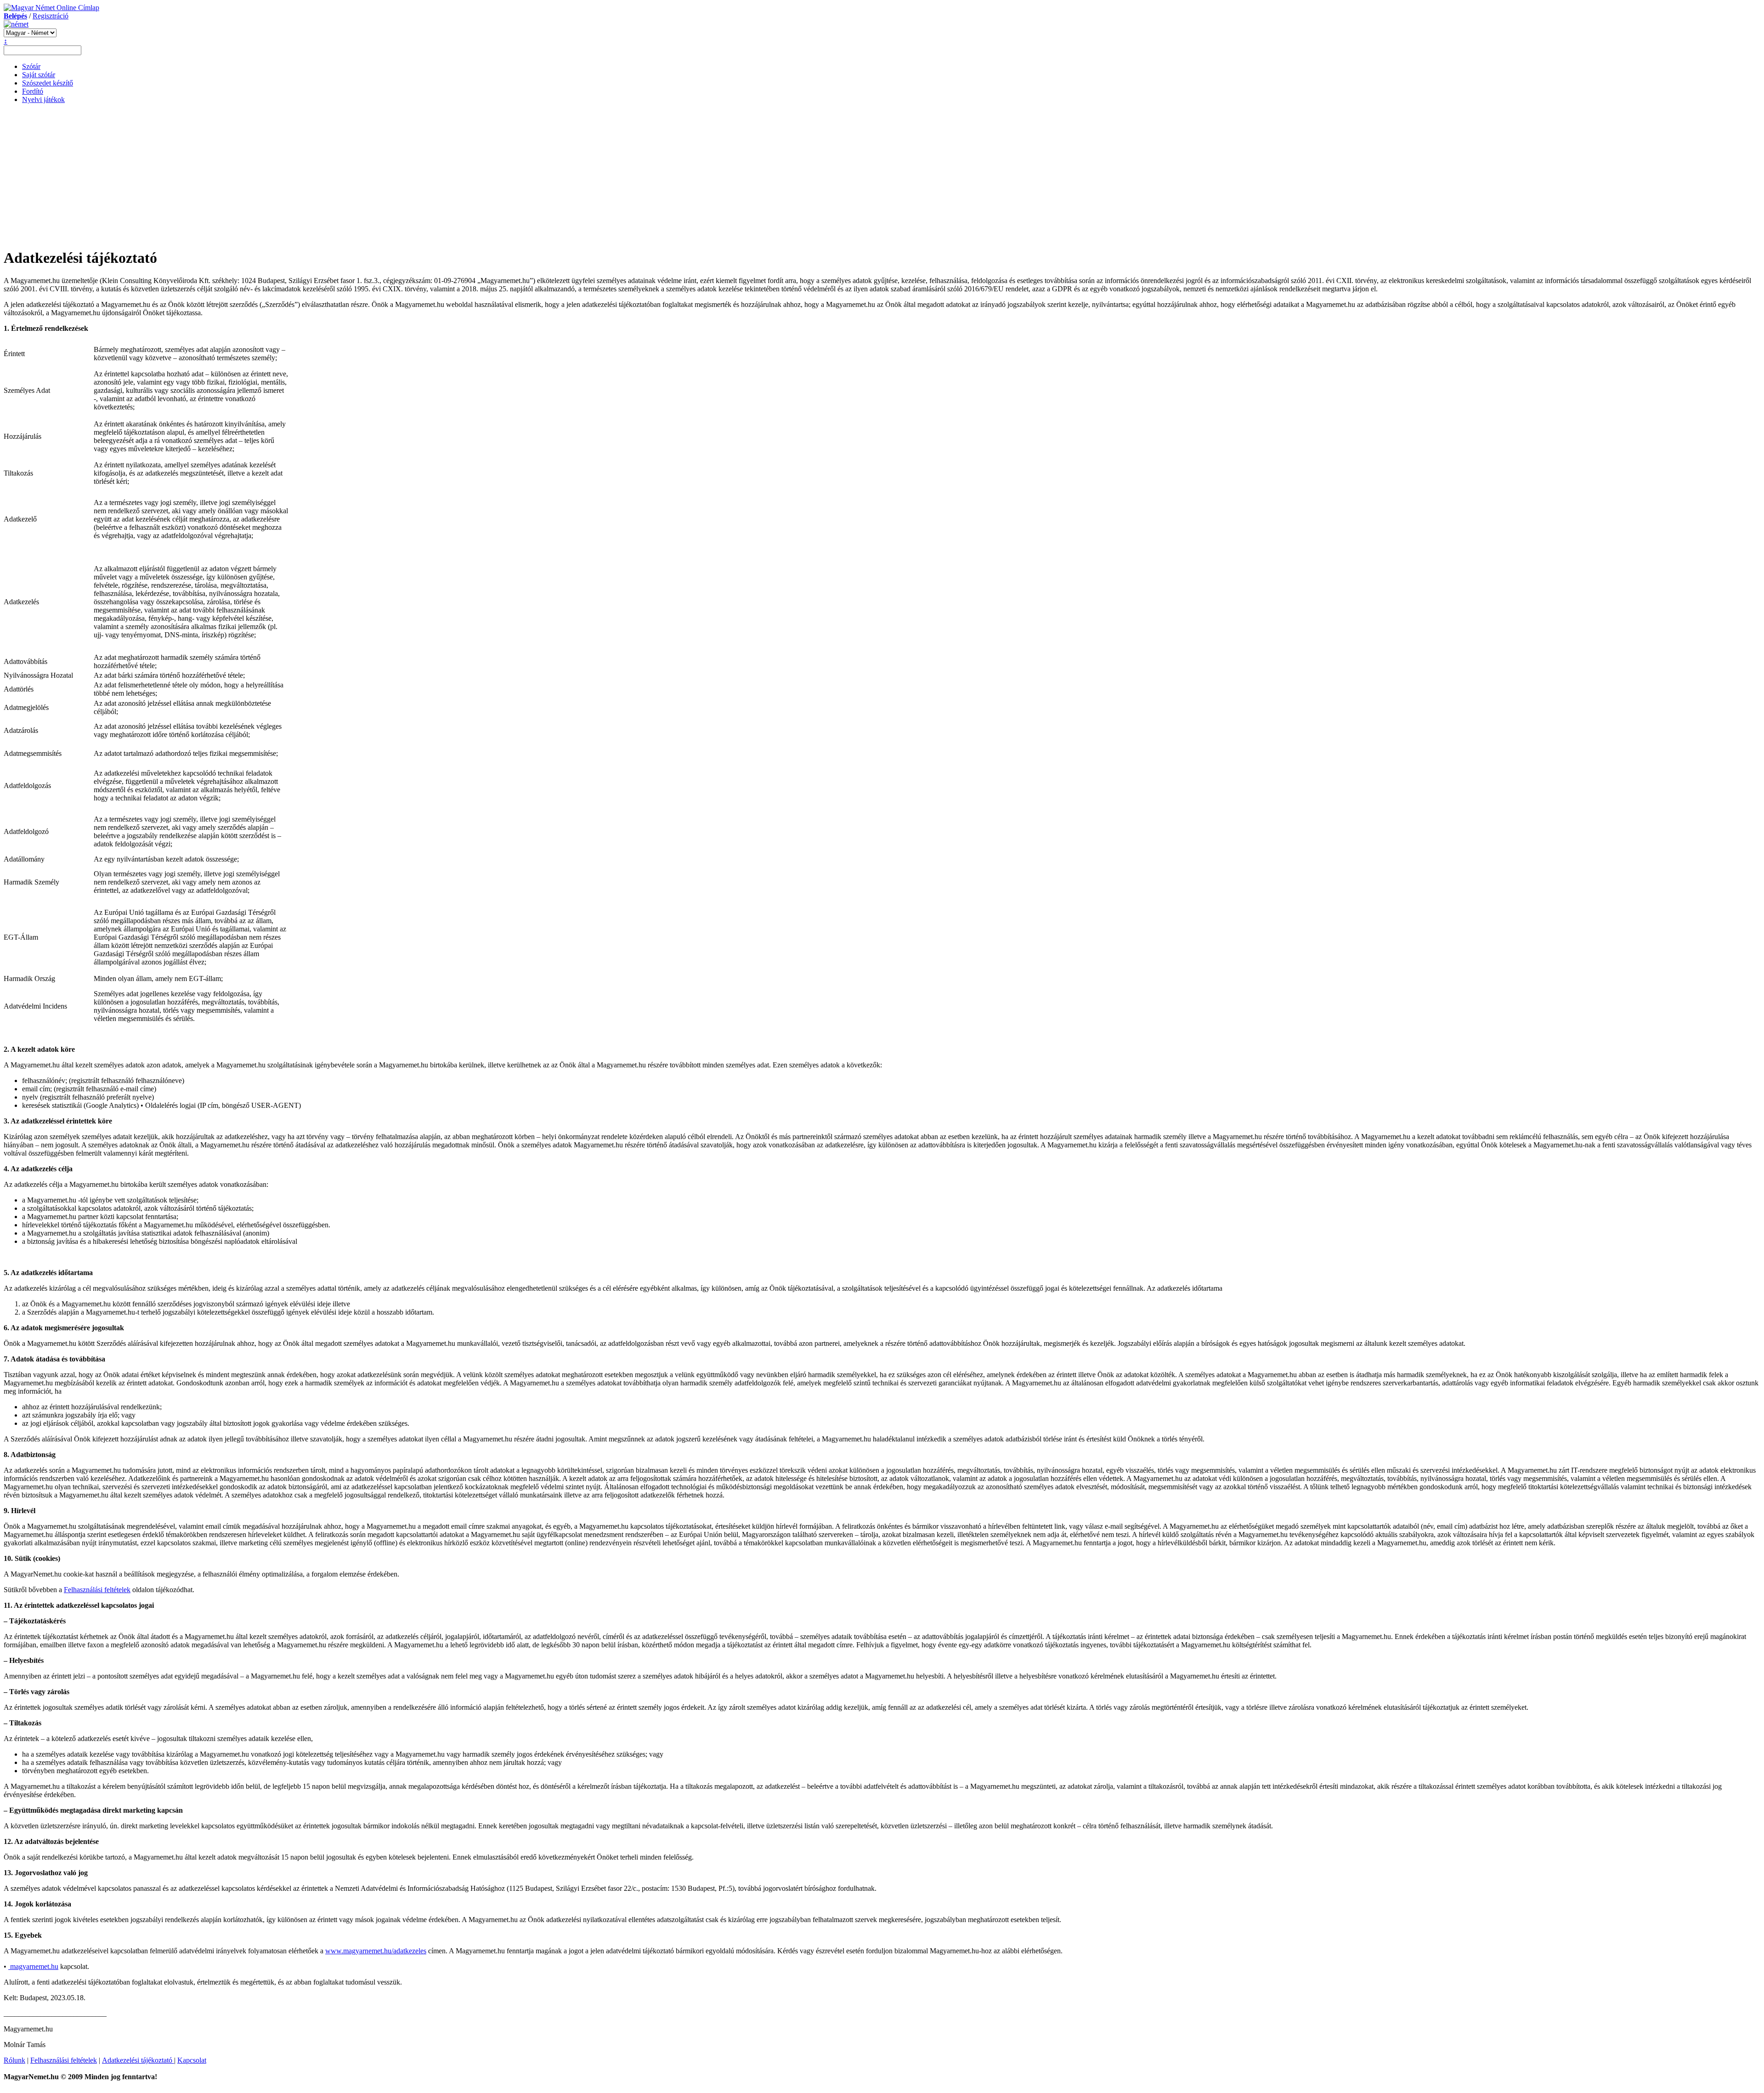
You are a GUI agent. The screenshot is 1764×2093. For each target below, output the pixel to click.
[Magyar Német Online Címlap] (51, 8)
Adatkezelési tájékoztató (138, 2060)
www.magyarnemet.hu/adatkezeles (376, 1951)
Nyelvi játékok (43, 99)
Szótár (31, 66)
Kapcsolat (192, 2060)
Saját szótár (39, 75)
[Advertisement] (882, 176)
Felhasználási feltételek (97, 1590)
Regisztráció (51, 16)
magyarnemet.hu (33, 1966)
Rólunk (14, 2060)
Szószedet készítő (48, 83)
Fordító (33, 91)
